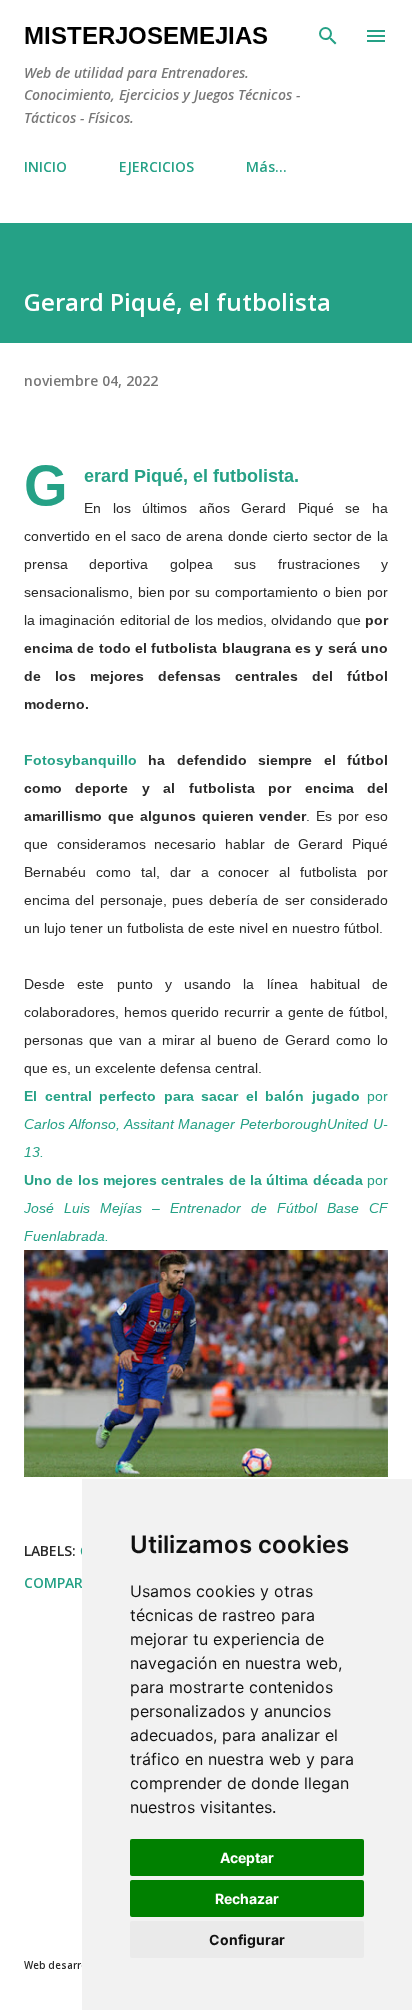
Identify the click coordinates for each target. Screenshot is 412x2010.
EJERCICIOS (156, 166)
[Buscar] (328, 36)
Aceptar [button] (247, 1857)
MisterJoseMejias (146, 35)
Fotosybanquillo (80, 760)
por (206, 1124)
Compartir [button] (65, 1582)
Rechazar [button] (247, 1898)
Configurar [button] (247, 1939)
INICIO (45, 166)
